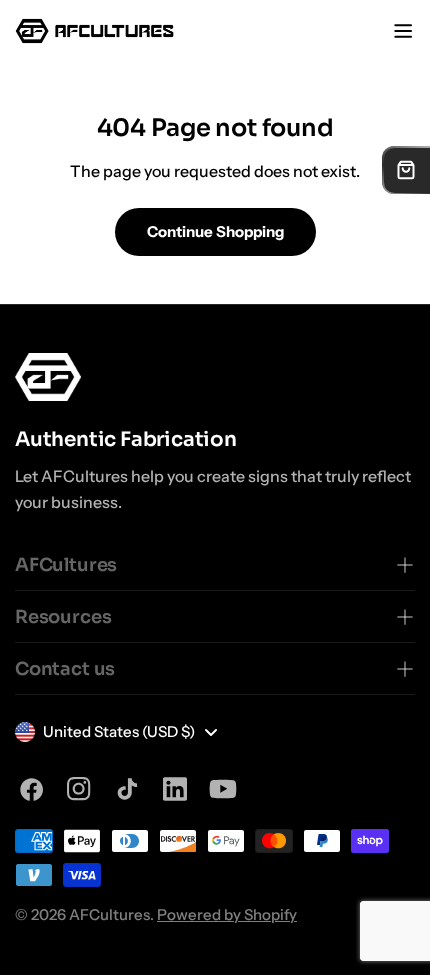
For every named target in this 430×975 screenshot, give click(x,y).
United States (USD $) (119, 731)
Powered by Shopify (227, 914)
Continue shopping (215, 231)
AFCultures (109, 914)
